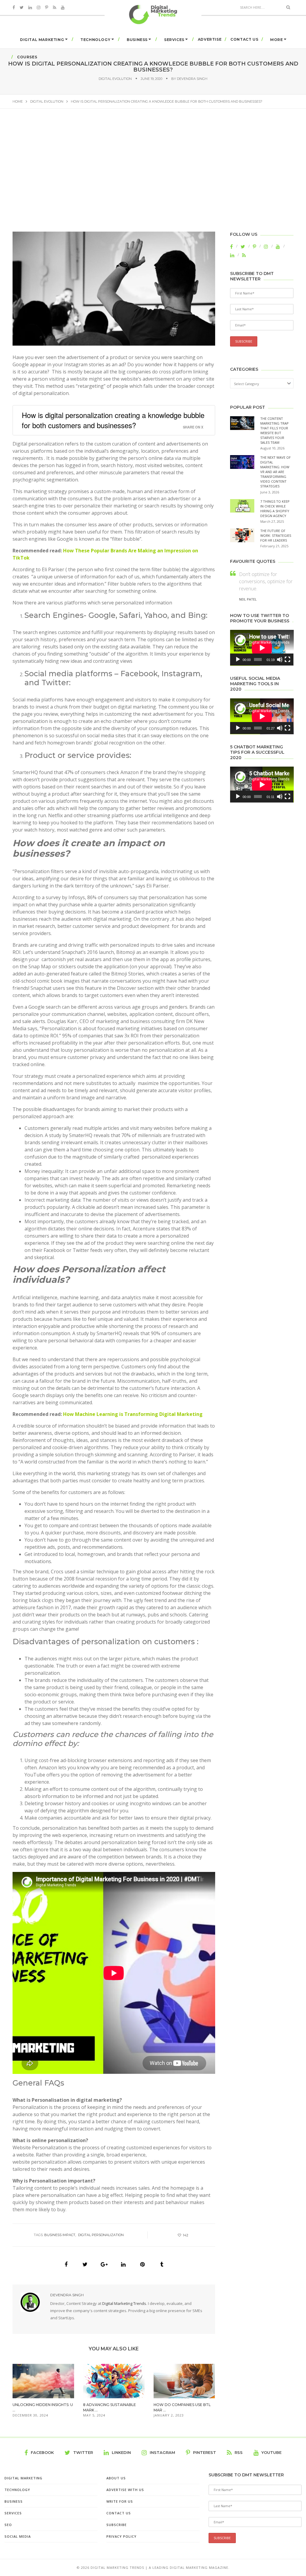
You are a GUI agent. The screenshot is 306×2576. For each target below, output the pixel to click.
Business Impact (60, 2235)
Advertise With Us (125, 2490)
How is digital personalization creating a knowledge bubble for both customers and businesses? (113, 420)
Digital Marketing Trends (124, 2303)
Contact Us (244, 39)
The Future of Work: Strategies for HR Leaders (276, 535)
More (276, 40)
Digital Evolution (115, 79)
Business (137, 40)
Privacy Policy (121, 2536)
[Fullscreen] (287, 659)
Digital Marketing (42, 40)
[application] (262, 648)
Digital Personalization (101, 2235)
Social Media (18, 2536)
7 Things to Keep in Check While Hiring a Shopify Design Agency (275, 509)
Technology (95, 40)
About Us (116, 2478)
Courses (27, 57)
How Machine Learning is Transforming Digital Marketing (133, 1414)
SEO (8, 2525)
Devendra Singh (192, 79)
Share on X (193, 427)
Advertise (210, 39)
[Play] (238, 659)
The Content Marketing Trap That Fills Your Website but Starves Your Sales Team (274, 430)
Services (174, 40)
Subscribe (117, 2525)
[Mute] (280, 659)
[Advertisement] (153, 174)
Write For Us (120, 2501)
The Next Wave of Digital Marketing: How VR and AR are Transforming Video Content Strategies (276, 472)
